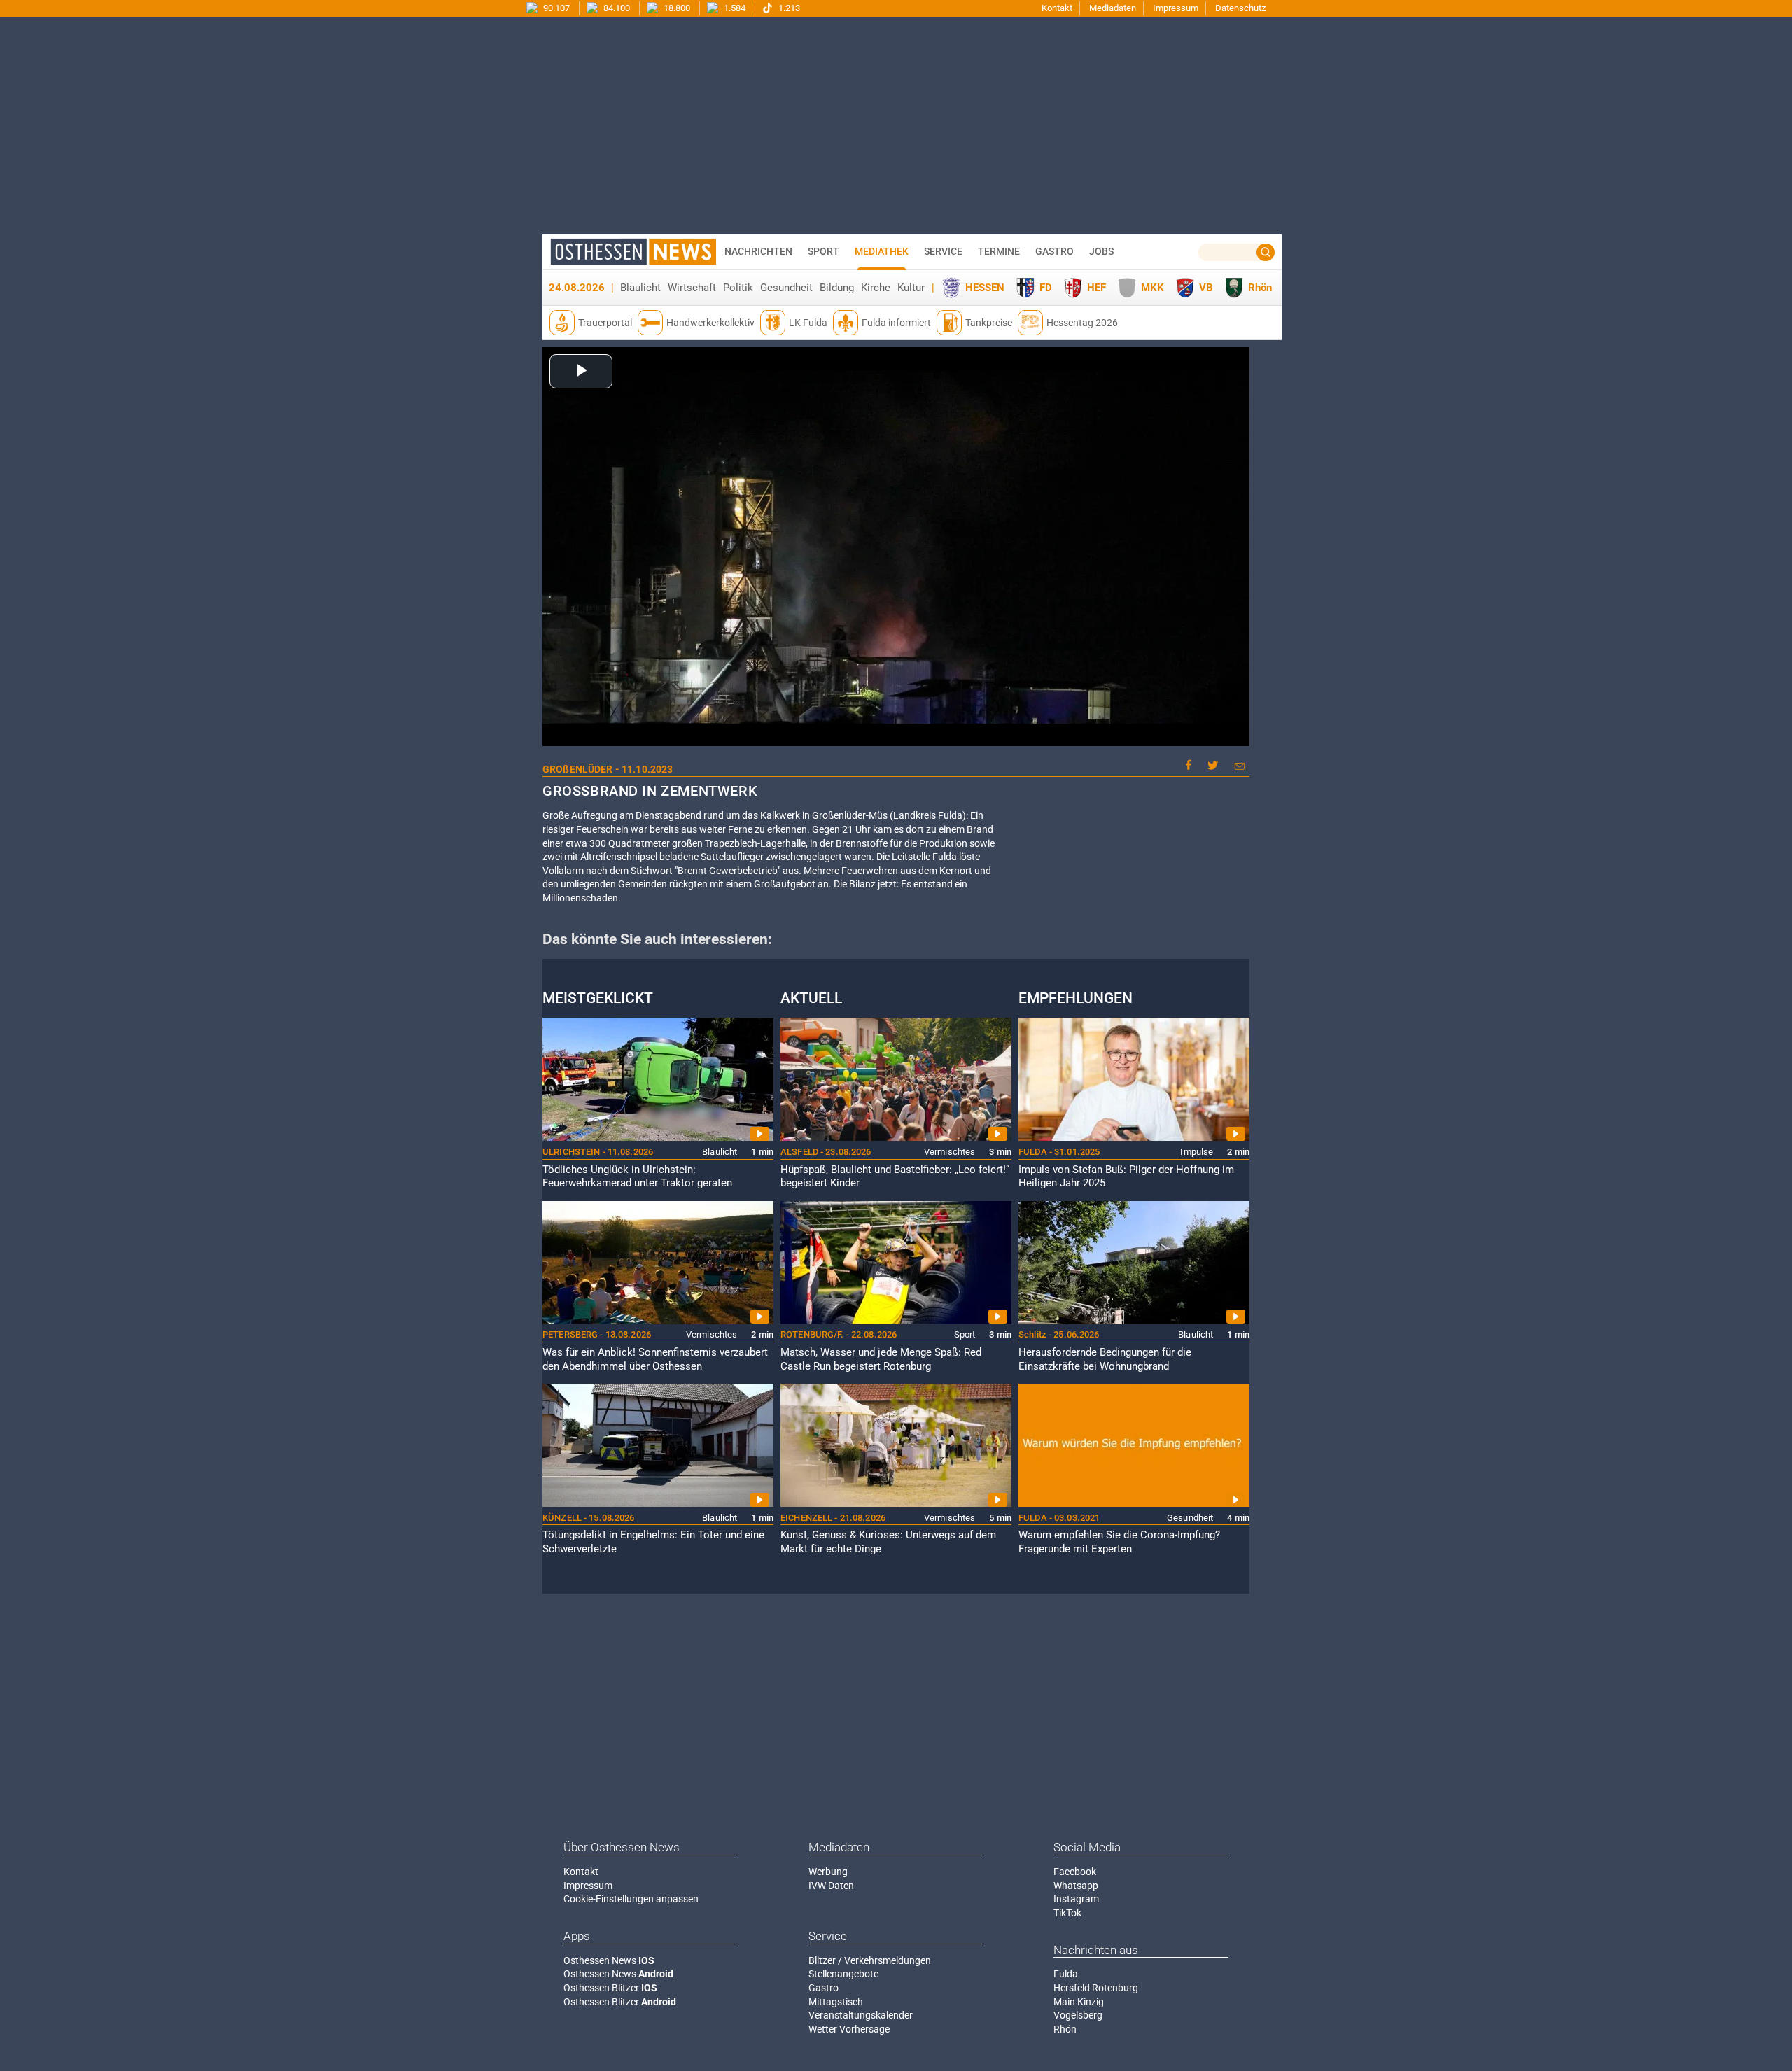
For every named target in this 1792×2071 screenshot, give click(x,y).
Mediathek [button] (882, 251)
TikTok (1067, 1913)
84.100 (616, 8)
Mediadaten (1113, 8)
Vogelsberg (1078, 2015)
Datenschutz (1240, 8)
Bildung (837, 288)
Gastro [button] (1055, 251)
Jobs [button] (1101, 251)
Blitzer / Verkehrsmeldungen (870, 1960)
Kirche (876, 288)
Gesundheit (786, 288)
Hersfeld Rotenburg (1096, 1988)
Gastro (824, 1988)
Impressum (1176, 8)
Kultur (911, 288)
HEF (1097, 288)
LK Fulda (808, 323)
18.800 (676, 8)
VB (1206, 288)
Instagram (1076, 1899)
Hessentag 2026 (1082, 323)
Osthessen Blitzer (610, 1988)
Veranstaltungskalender (861, 2015)
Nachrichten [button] (758, 251)
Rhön (1260, 288)
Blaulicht (640, 288)
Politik (738, 288)
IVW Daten (831, 1886)
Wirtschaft (692, 288)
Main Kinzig (1079, 2002)
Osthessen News (609, 1960)
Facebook (1075, 1872)
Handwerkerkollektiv (710, 323)
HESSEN (985, 288)
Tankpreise (989, 323)
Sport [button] (824, 251)
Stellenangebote (843, 1974)
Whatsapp (1076, 1886)
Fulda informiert (896, 323)
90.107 (555, 8)
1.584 (734, 8)
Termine (999, 251)
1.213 (788, 8)
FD (1046, 288)
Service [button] (943, 251)
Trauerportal (605, 323)
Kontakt (1057, 8)
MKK (1153, 288)
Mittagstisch (836, 2002)
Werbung (828, 1872)
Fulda (1066, 1974)
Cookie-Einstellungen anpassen (631, 1899)
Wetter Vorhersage (849, 2029)
